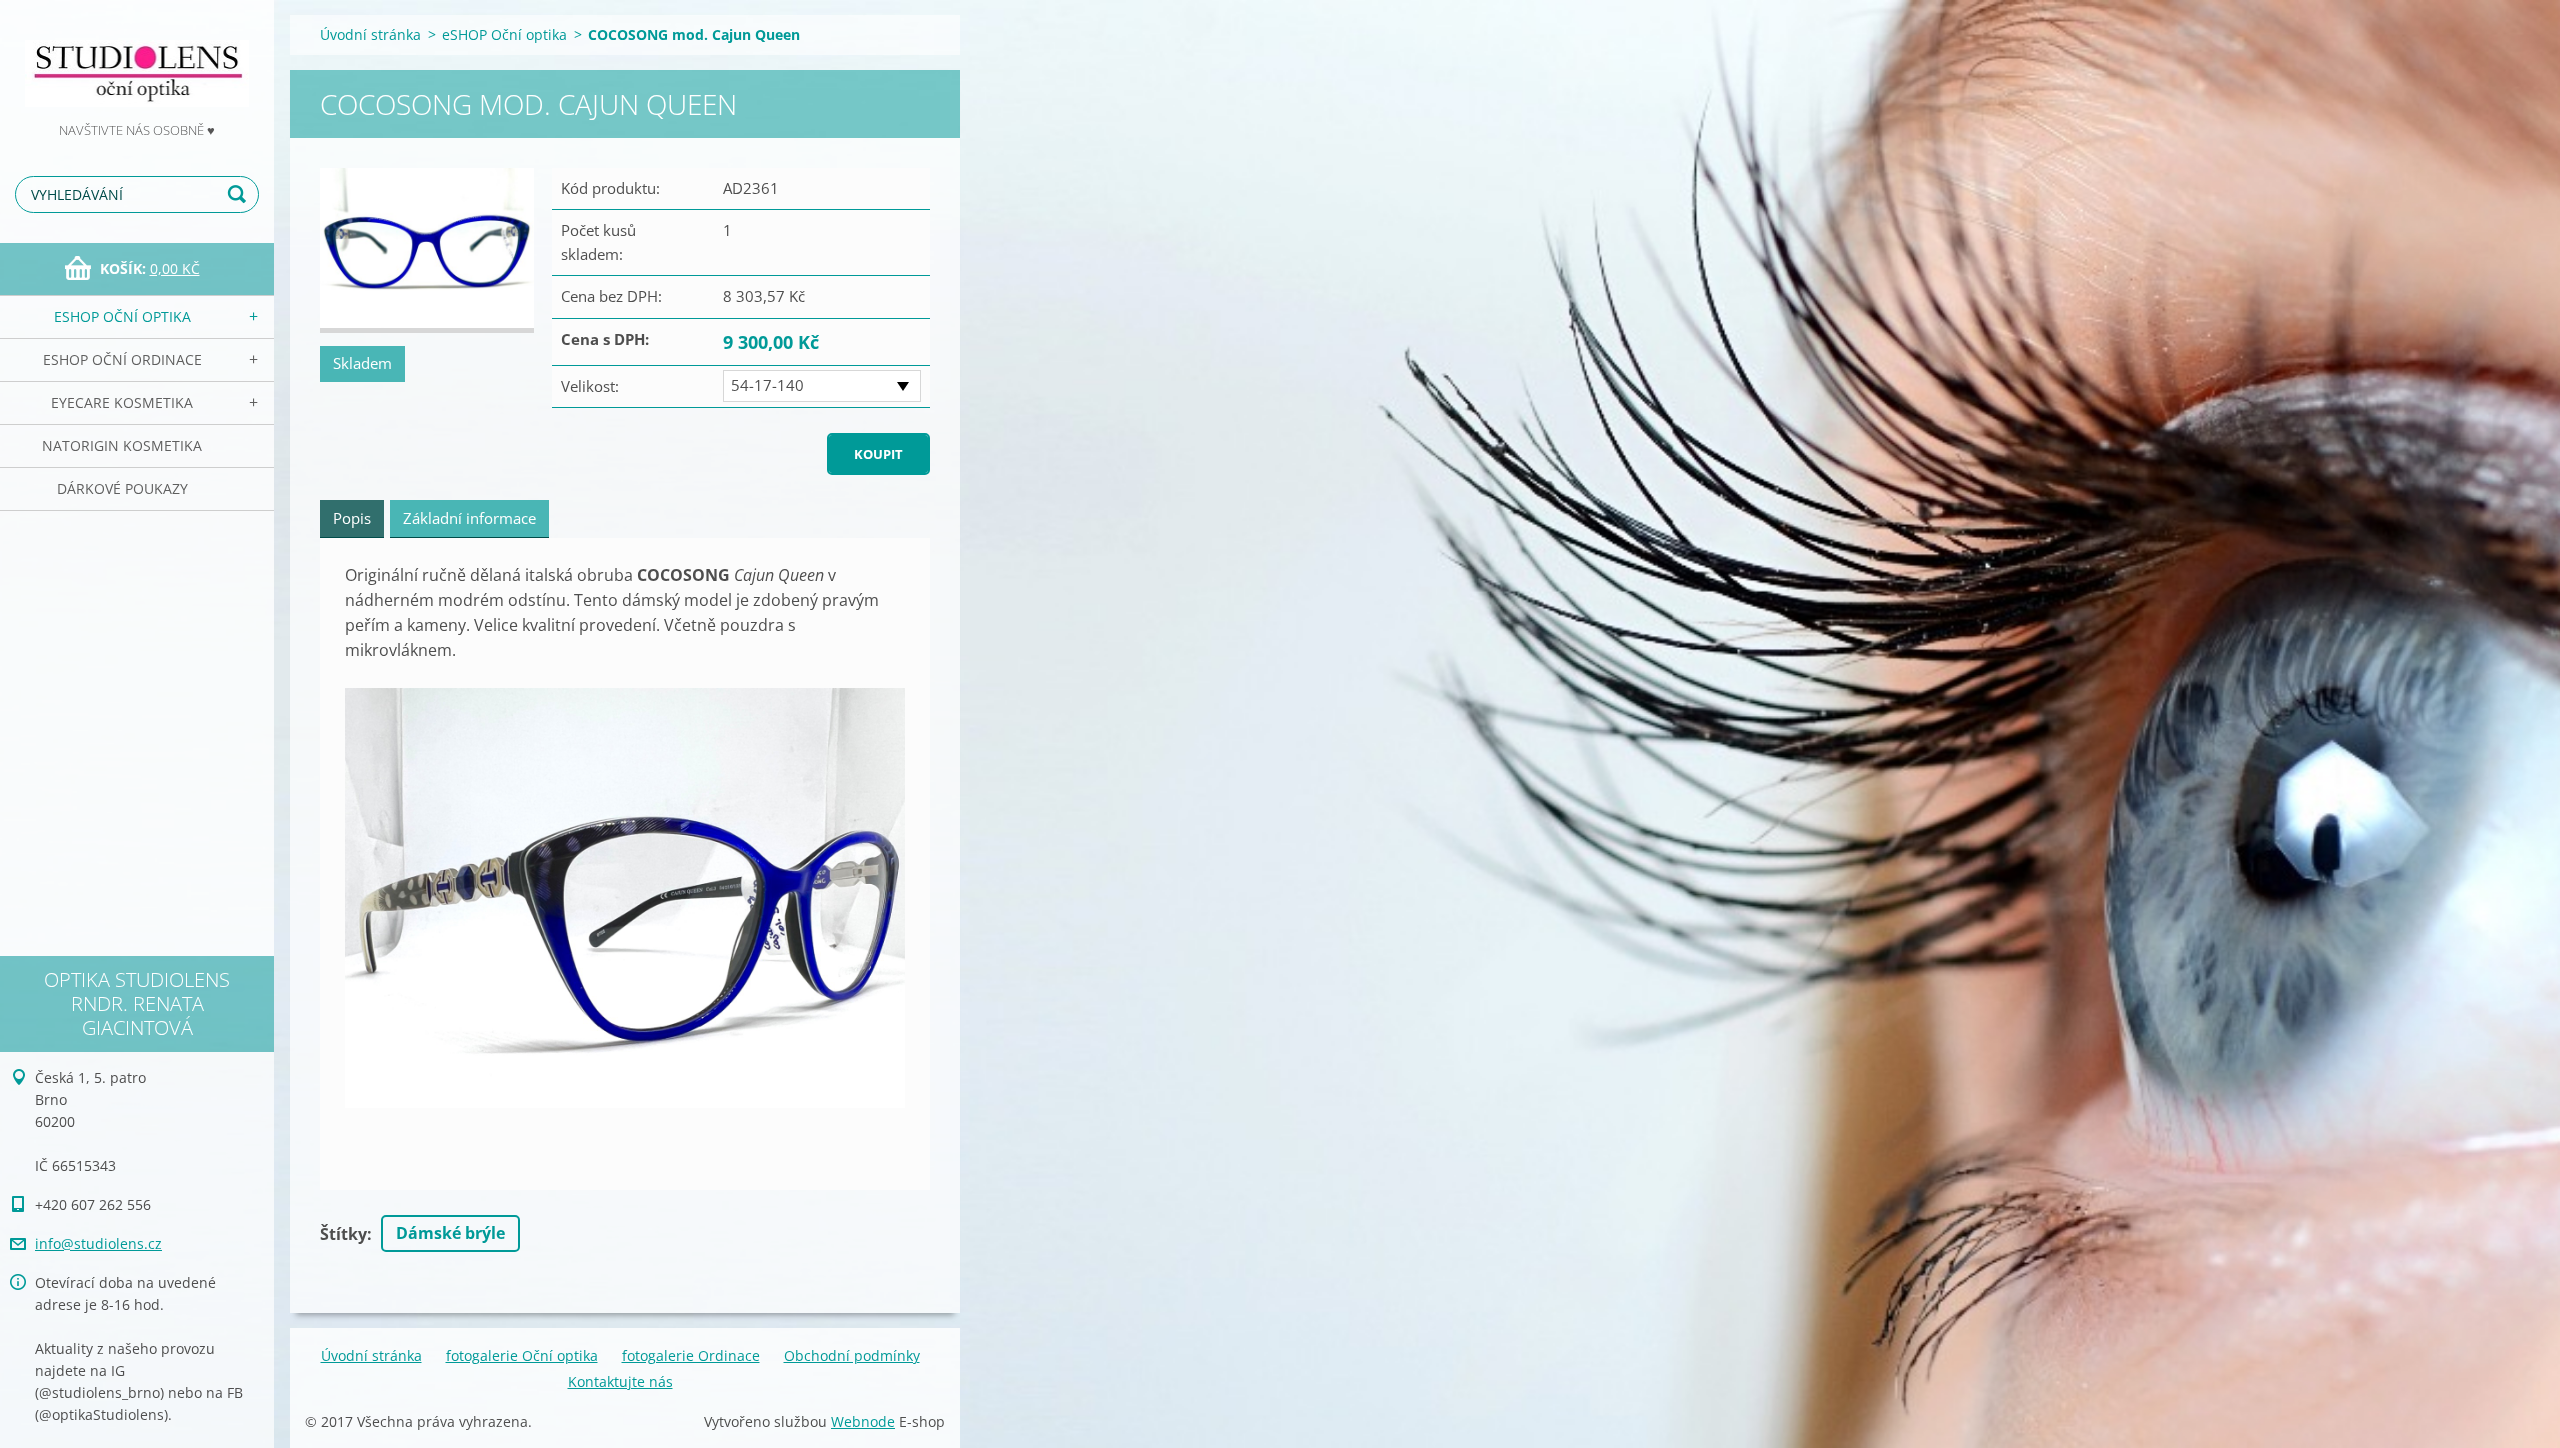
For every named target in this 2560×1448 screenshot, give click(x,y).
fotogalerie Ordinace (691, 1355)
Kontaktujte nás (620, 1381)
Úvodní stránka (370, 34)
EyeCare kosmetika (122, 402)
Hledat (240, 194)
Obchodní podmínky (852, 1355)
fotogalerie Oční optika (522, 1355)
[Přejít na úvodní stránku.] (137, 59)
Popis (352, 518)
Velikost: (590, 386)
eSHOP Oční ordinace (122, 359)
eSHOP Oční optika (122, 316)
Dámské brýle (450, 1233)
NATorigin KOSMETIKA (122, 445)
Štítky (343, 1234)
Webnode (863, 1421)
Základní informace (469, 518)
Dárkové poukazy (122, 488)
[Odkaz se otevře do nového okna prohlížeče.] (427, 250)
